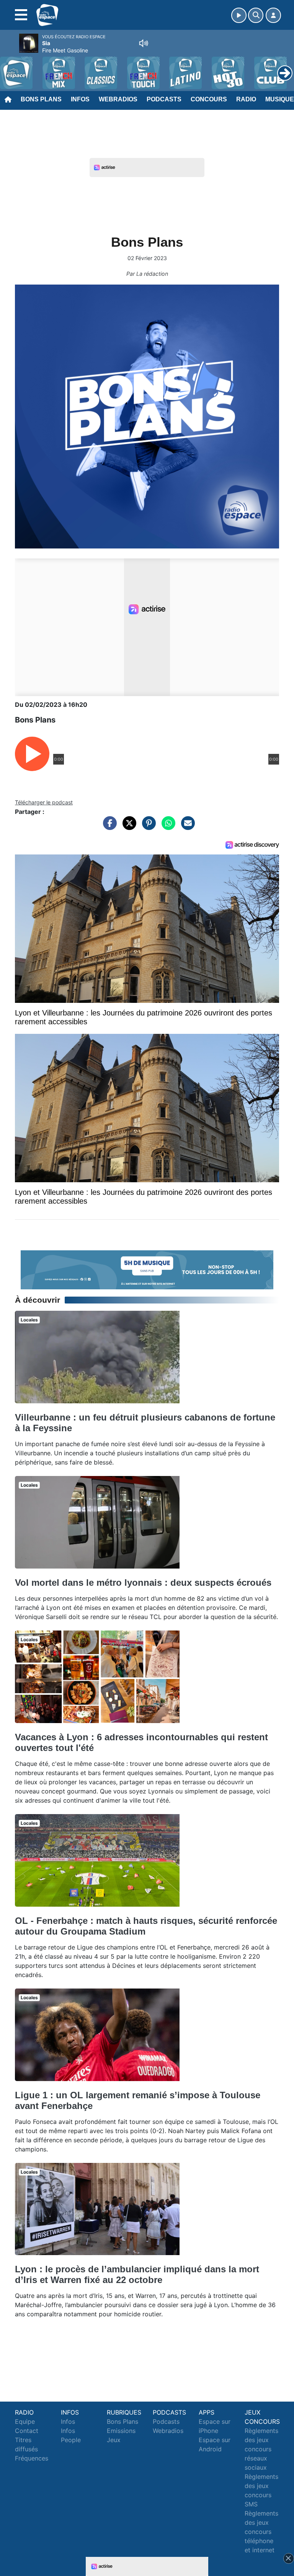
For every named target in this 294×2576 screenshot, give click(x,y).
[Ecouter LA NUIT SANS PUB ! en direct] (147, 1269)
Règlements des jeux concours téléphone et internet (261, 2532)
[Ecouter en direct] (239, 15)
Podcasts (164, 99)
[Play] (10, 67)
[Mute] (144, 43)
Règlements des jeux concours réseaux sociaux (261, 2449)
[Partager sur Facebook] (108, 827)
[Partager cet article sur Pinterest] (147, 827)
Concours (209, 99)
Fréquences (32, 2458)
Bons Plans (41, 99)
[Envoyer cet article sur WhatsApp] (167, 827)
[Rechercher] (256, 15)
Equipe (25, 2421)
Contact (27, 2431)
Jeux (114, 2440)
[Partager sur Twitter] (127, 827)
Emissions (121, 2431)
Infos (80, 99)
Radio (246, 99)
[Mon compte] (273, 15)
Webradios (118, 99)
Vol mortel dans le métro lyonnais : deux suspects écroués (143, 1583)
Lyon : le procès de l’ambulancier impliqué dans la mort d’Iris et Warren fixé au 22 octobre (137, 2274)
